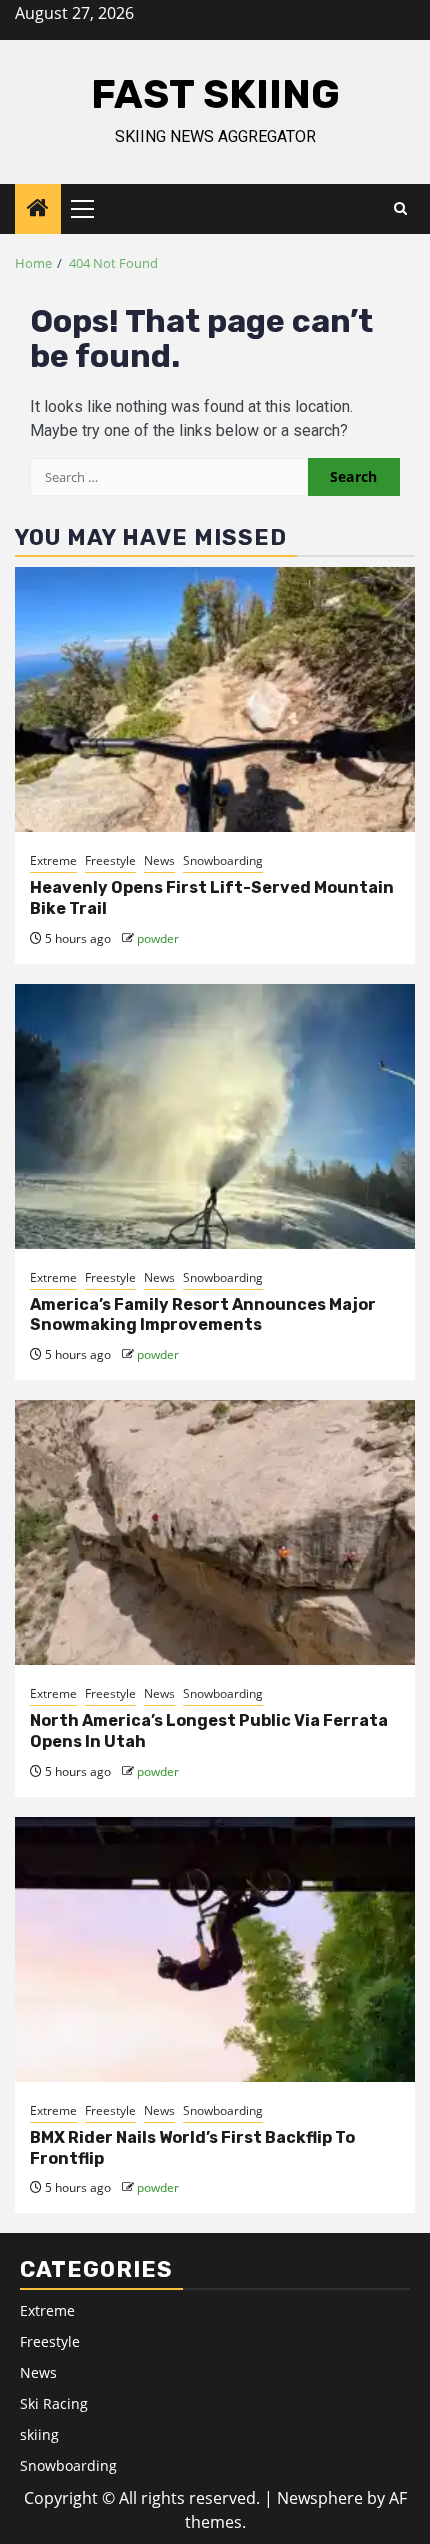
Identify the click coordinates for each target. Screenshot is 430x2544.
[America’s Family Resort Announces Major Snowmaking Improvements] (215, 1116)
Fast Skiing (215, 94)
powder (158, 938)
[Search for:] (169, 477)
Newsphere (320, 2498)
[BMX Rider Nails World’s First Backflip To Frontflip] (215, 1949)
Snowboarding (223, 860)
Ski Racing (54, 2403)
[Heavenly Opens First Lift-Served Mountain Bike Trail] (215, 699)
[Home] (38, 208)
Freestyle (110, 860)
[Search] (400, 209)
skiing (39, 2434)
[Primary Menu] (91, 209)
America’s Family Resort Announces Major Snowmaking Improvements (203, 1315)
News (159, 860)
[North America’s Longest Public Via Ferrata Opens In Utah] (215, 1532)
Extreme (53, 860)
